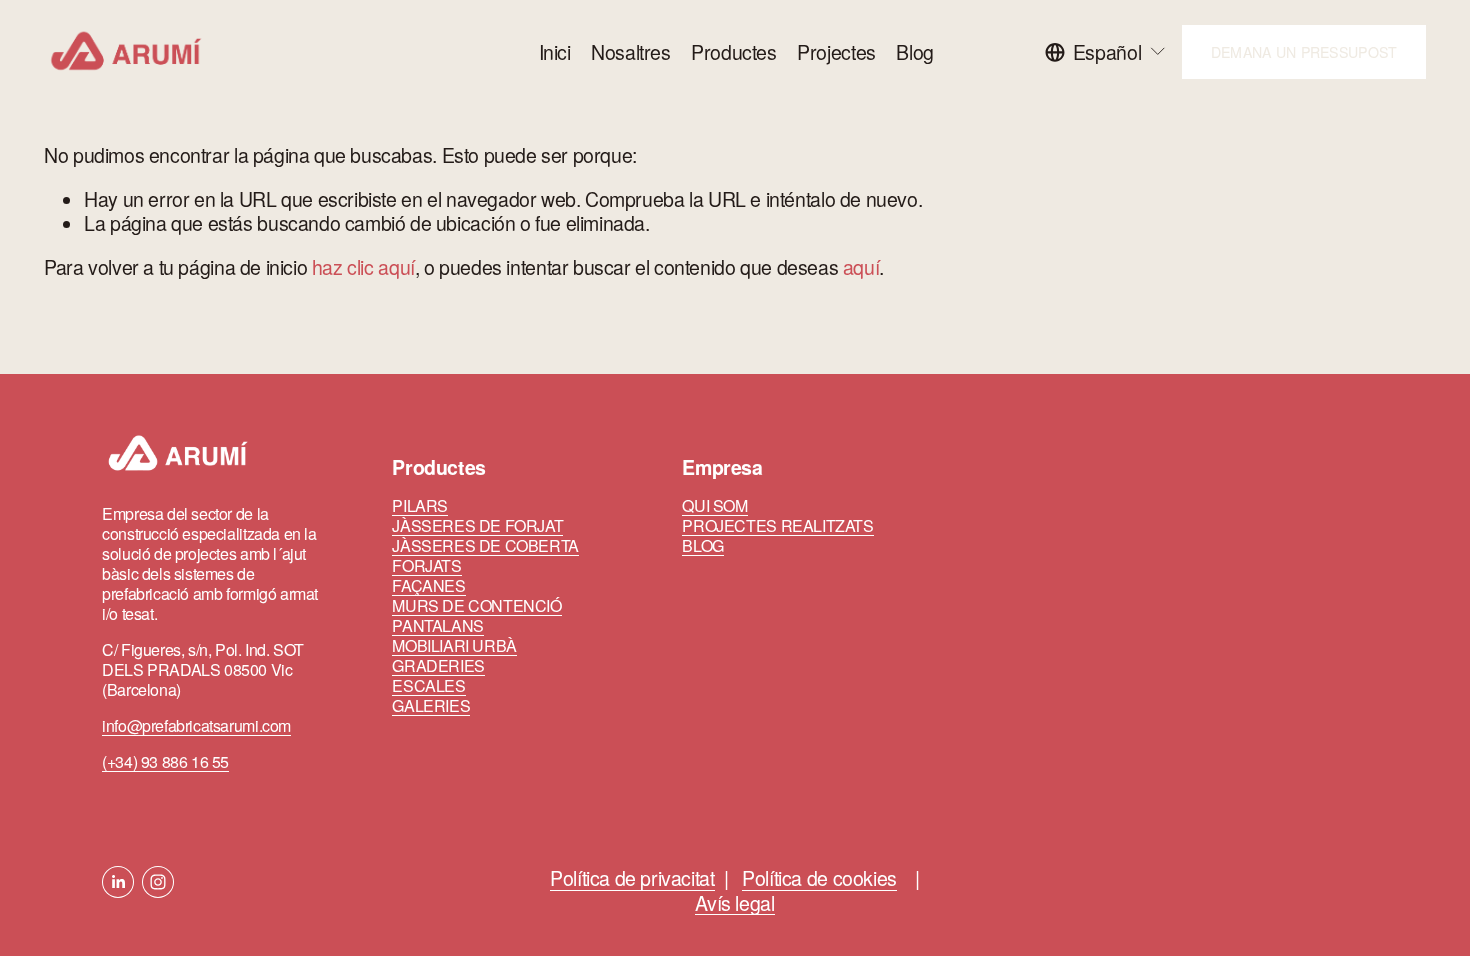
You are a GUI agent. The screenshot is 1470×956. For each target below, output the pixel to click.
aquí (861, 267)
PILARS (420, 506)
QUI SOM (714, 506)
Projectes (836, 52)
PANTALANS (438, 626)
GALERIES (431, 706)
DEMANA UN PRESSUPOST (1304, 52)
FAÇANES (428, 586)
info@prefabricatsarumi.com (196, 726)
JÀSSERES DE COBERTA (485, 546)
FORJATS (426, 566)
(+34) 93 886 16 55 (165, 762)
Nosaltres (631, 52)
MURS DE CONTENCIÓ (476, 606)
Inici (555, 52)
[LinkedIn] (118, 882)
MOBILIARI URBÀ (454, 646)
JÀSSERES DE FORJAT (477, 526)
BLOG (702, 546)
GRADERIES (438, 666)
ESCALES (428, 686)
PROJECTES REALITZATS (777, 526)
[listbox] (1106, 52)
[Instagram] (158, 882)
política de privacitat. (1042, 804)
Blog (914, 52)
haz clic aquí (363, 267)
